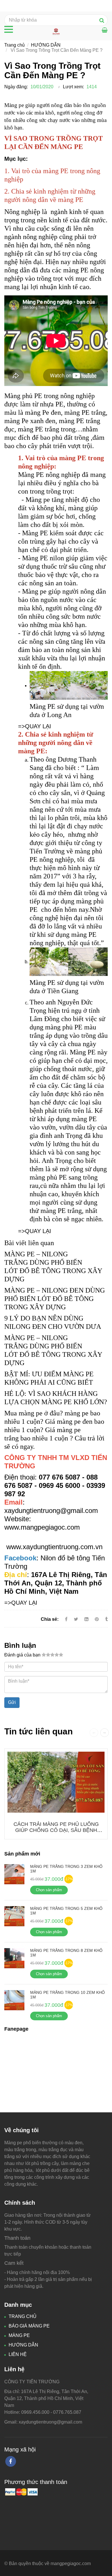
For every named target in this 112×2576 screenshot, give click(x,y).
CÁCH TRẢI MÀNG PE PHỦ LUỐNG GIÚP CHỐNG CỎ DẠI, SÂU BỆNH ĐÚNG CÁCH (56, 1830)
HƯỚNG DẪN (46, 45)
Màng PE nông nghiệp (49, 475)
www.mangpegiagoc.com (42, 1527)
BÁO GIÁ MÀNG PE (29, 2326)
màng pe (31, 1413)
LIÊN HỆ (18, 2354)
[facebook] (11, 2461)
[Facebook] (66, 1619)
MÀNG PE (19, 2335)
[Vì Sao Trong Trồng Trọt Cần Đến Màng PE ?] (44, 1430)
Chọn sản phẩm (49, 1890)
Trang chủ (15, 45)
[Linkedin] (86, 1619)
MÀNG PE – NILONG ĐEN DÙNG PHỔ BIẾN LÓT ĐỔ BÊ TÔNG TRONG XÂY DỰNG (55, 1299)
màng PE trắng (61, 1211)
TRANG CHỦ (23, 2316)
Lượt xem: (73, 87)
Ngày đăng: (16, 87)
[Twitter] (76, 1619)
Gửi (12, 1702)
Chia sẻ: (50, 1619)
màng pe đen (75, 1421)
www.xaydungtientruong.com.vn (54, 1547)
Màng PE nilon (43, 558)
